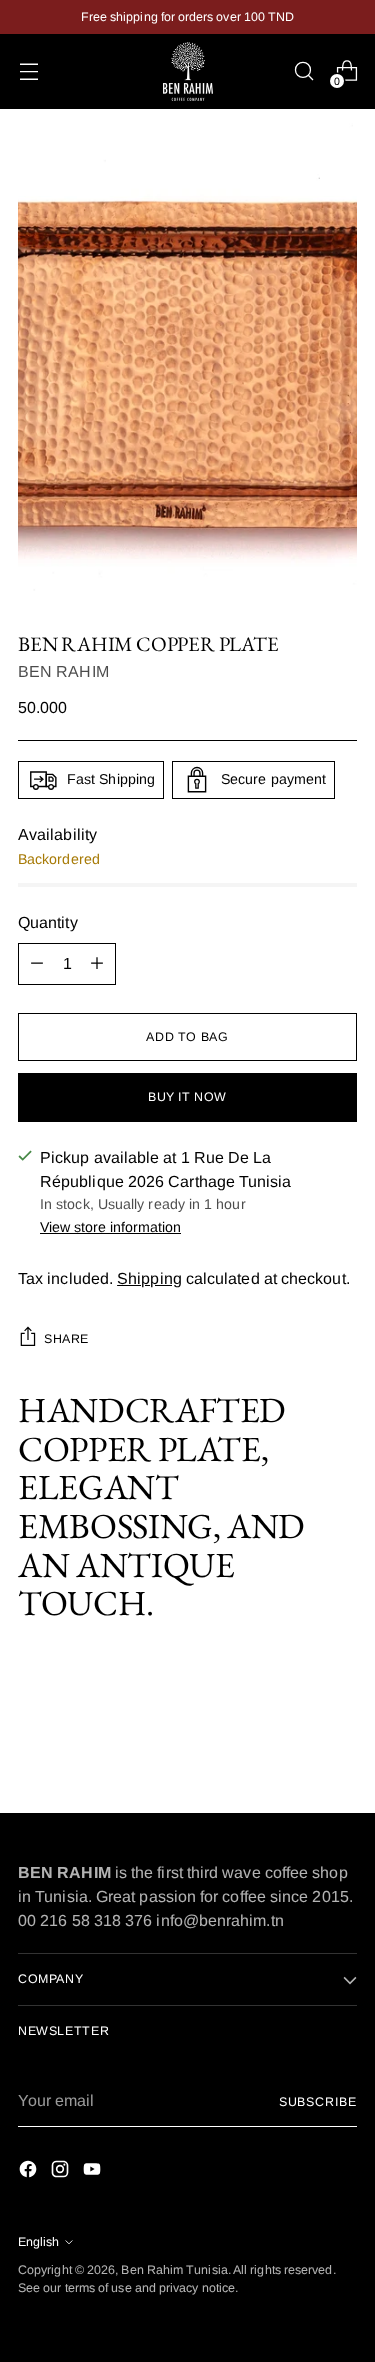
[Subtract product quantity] (37, 964)
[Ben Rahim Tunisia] (188, 71)
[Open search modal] (303, 71)
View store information (110, 1227)
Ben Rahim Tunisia (174, 2270)
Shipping (149, 1278)
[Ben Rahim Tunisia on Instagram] (62, 2172)
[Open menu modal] (28, 71)
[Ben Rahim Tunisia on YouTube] (94, 2172)
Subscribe (318, 2102)
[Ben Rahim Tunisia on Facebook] (30, 2172)
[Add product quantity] (97, 964)
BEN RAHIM (63, 671)
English (38, 2242)
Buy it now (187, 1097)
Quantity (48, 922)
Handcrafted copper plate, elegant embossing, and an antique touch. (161, 1507)
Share (66, 1339)
